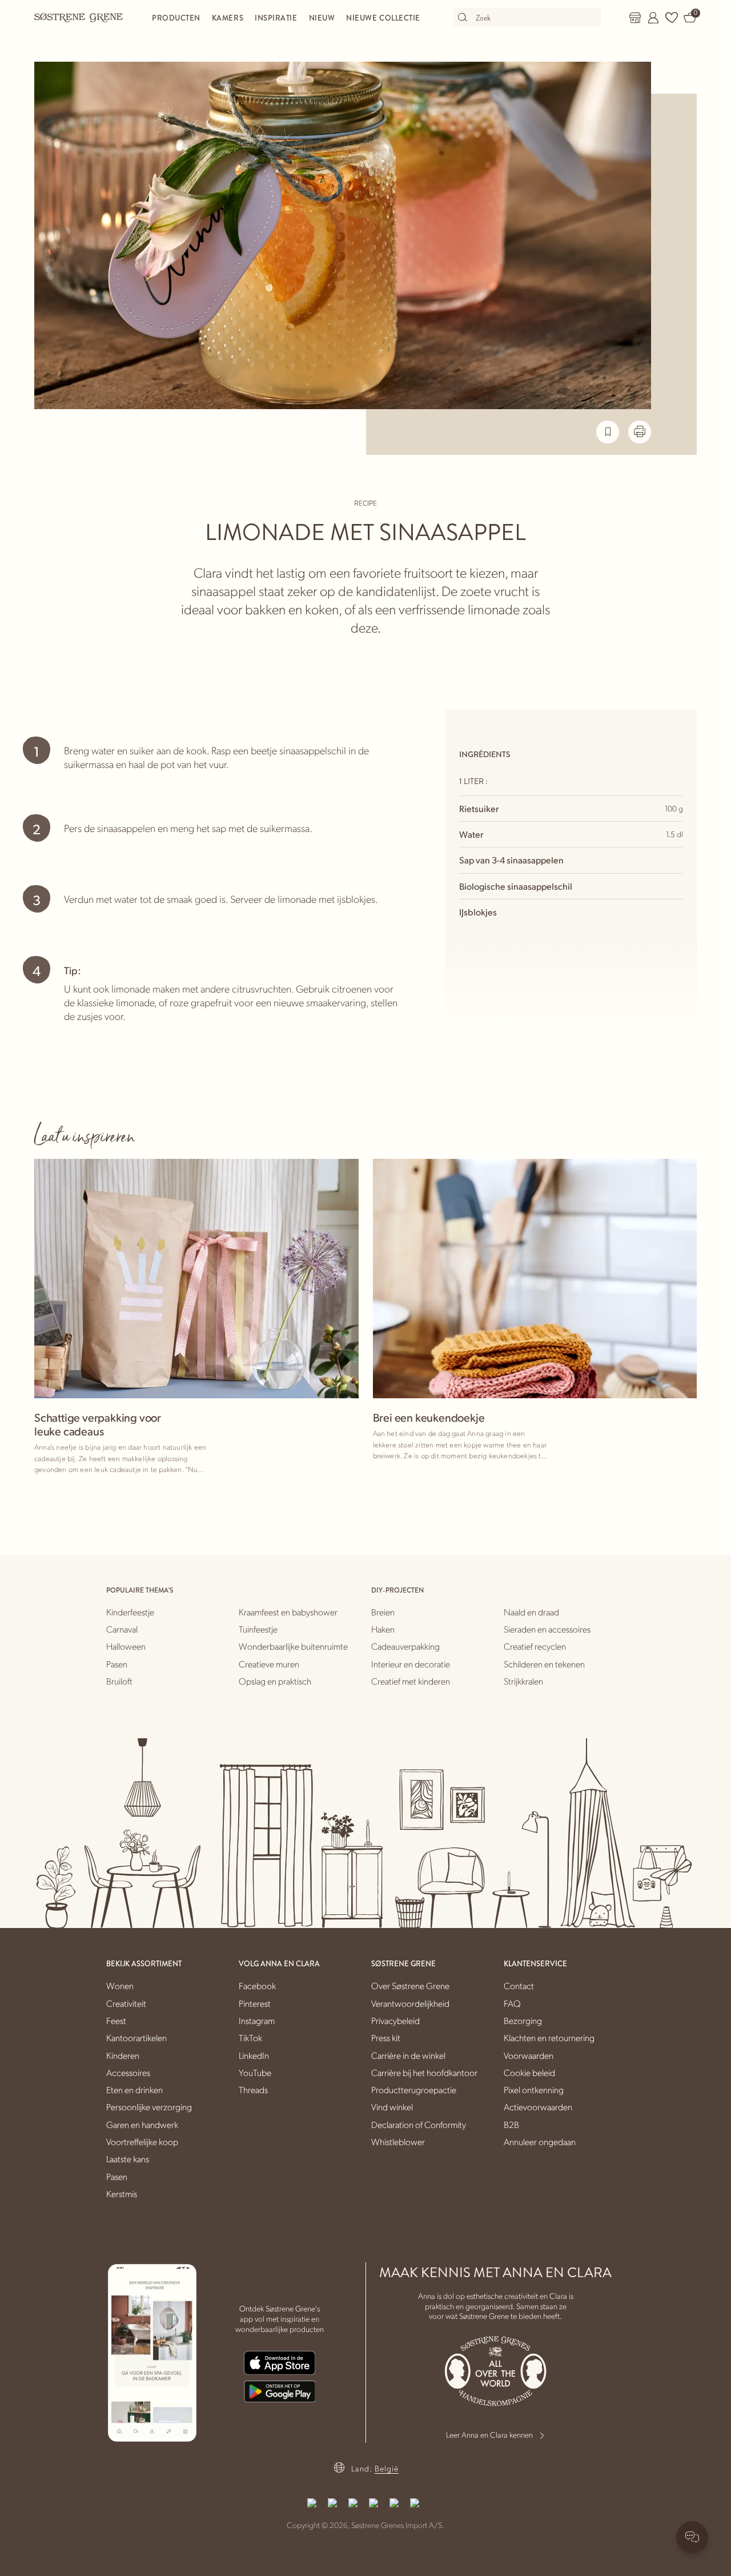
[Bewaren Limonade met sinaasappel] (608, 432)
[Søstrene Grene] (79, 17)
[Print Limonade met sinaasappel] (640, 432)
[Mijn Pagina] (653, 18)
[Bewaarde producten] (672, 18)
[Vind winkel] (635, 18)
